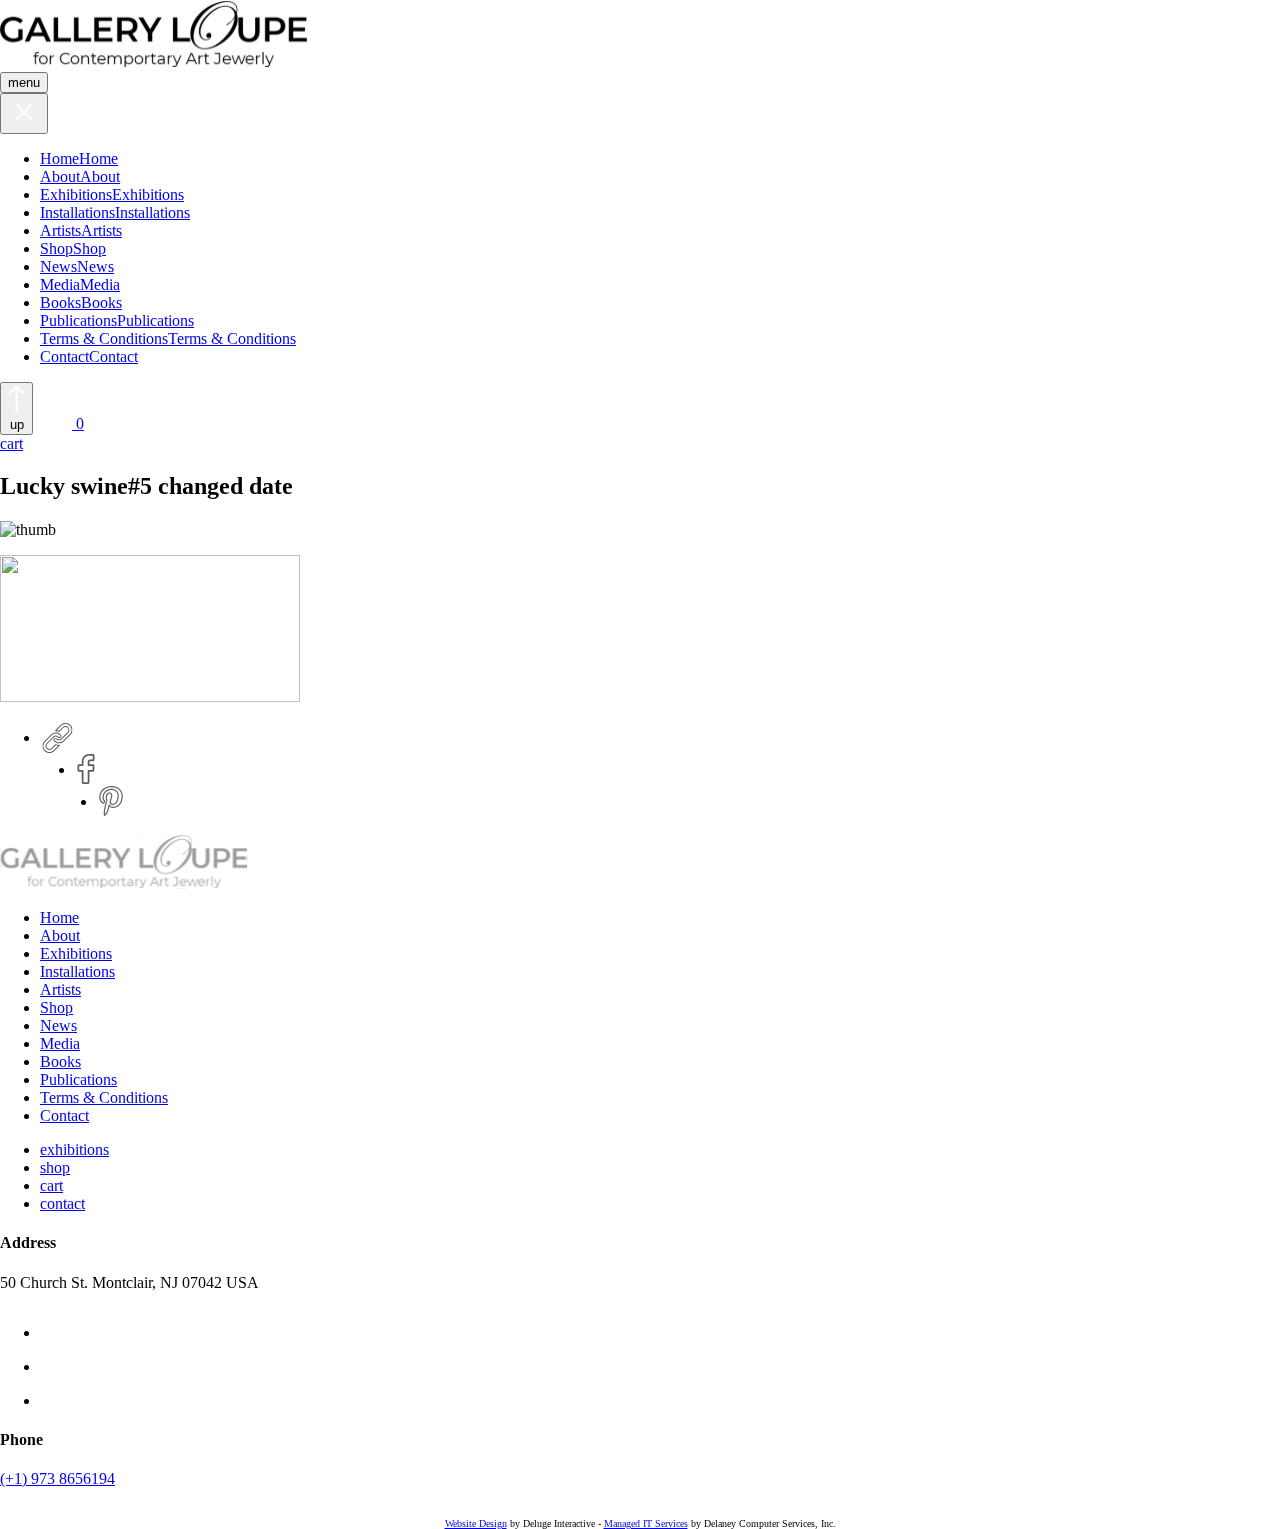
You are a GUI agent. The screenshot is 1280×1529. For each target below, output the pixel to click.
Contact (64, 356)
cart (51, 1185)
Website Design (476, 1523)
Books (60, 302)
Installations (77, 212)
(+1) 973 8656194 (57, 1478)
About (60, 176)
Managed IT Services (646, 1523)
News (58, 266)
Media (60, 284)
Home (59, 158)
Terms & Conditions (104, 338)
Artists (60, 230)
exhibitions (74, 1149)
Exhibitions (76, 194)
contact (62, 1203)
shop (55, 1167)
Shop (56, 248)
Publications (78, 320)
